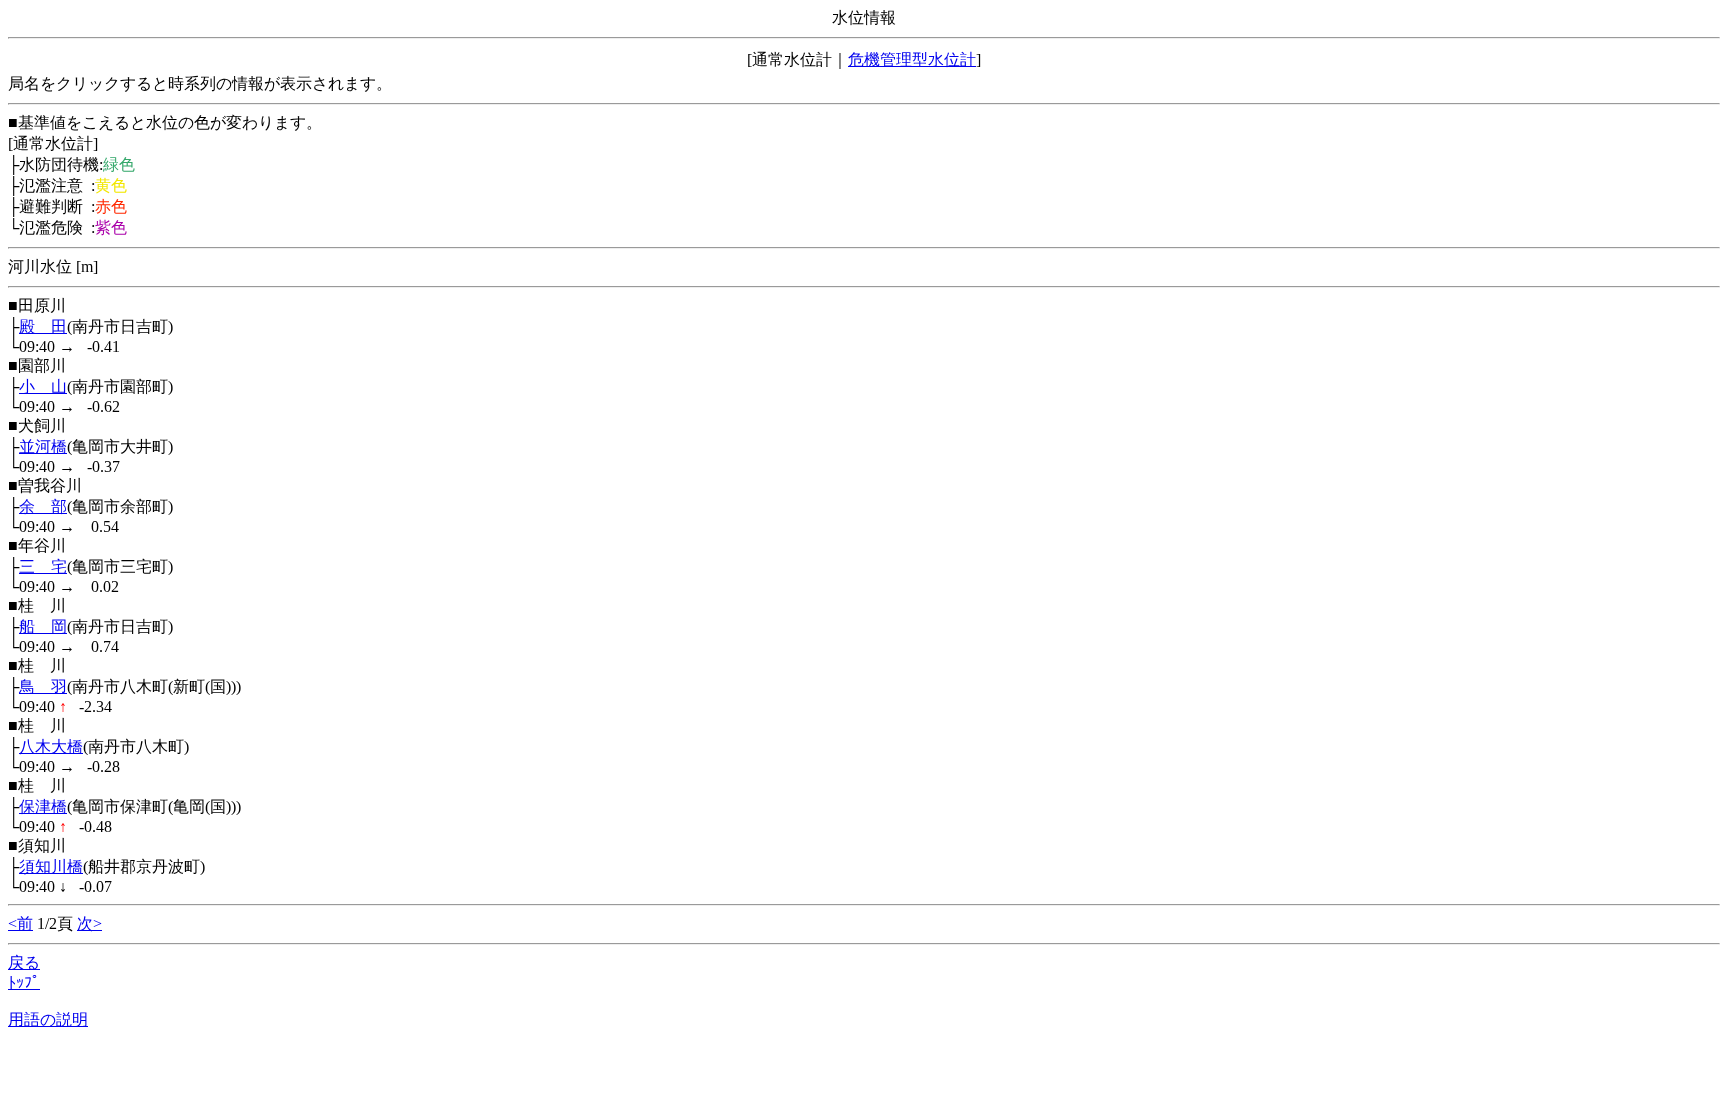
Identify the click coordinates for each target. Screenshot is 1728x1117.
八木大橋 (51, 746)
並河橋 (43, 446)
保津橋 (43, 806)
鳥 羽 (43, 686)
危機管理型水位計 (912, 59)
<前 (20, 923)
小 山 (43, 386)
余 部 (43, 506)
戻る (24, 962)
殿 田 (43, 326)
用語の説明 (48, 1019)
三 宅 (43, 566)
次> (89, 923)
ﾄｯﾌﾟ (24, 982)
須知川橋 (51, 866)
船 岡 (43, 626)
